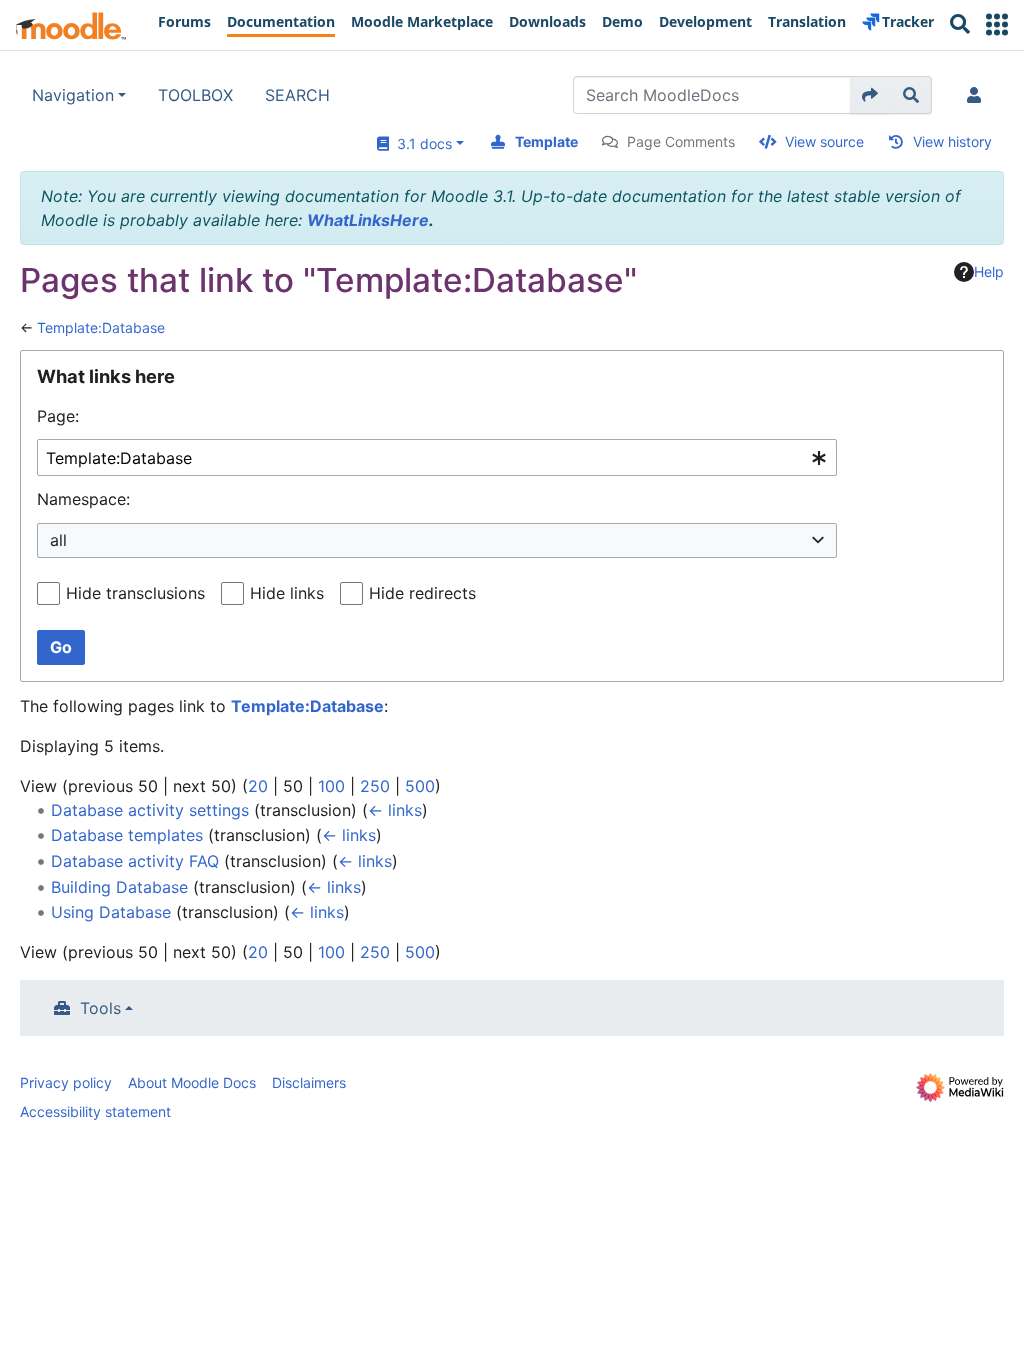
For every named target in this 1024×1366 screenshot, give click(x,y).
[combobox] (437, 457)
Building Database (119, 887)
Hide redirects (422, 593)
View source (824, 141)
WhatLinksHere (368, 220)
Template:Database (101, 327)
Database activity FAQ (135, 861)
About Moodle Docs (192, 1082)
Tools (100, 1008)
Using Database (111, 912)
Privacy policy (66, 1082)
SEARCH (297, 95)
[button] (997, 24)
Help (989, 271)
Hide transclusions (135, 593)
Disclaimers (309, 1082)
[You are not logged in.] (978, 95)
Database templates (127, 835)
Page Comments (681, 141)
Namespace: (83, 499)
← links (395, 810)
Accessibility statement (95, 1111)
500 (420, 786)
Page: (58, 416)
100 (331, 786)
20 (258, 786)
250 (375, 786)
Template (546, 141)
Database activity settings (150, 810)
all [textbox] (58, 540)
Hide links (287, 593)
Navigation (73, 95)
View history (952, 141)
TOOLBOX (195, 95)
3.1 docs (420, 143)
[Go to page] (870, 95)
